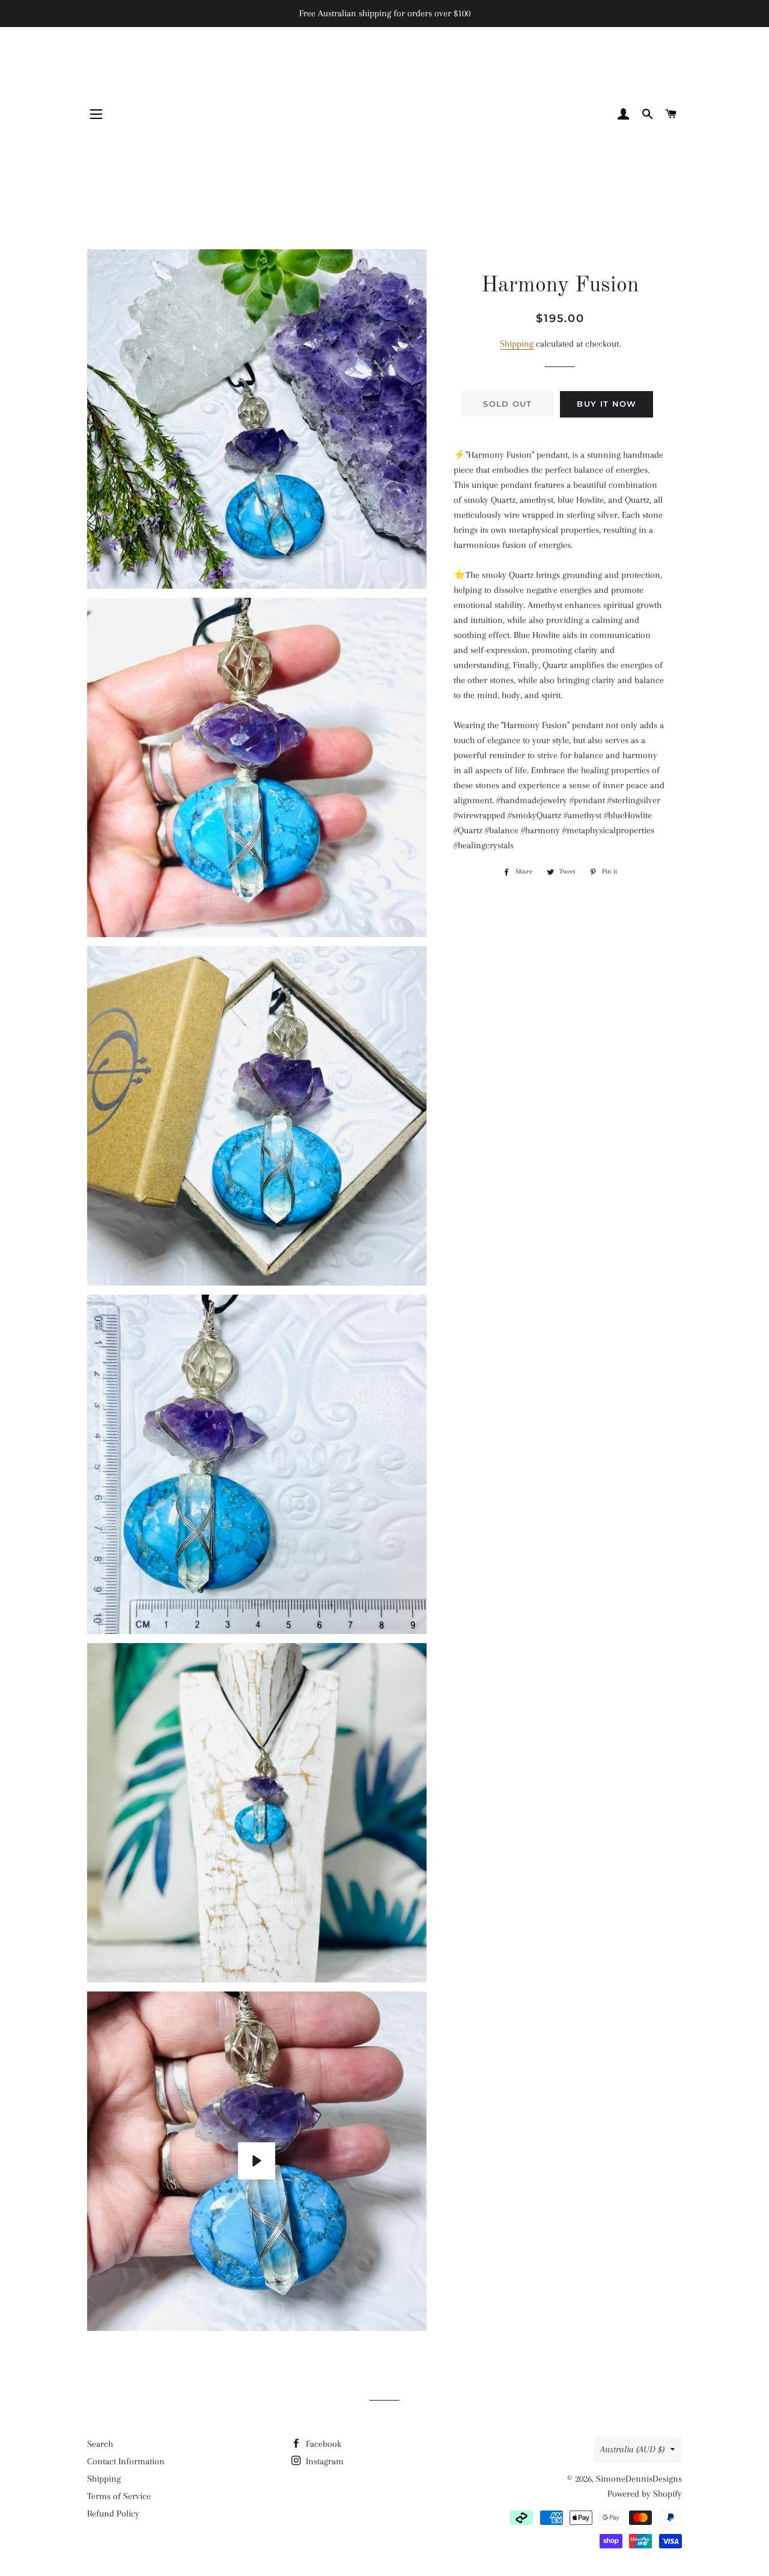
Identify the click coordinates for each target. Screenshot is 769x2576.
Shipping (517, 344)
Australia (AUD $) (632, 2449)
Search (100, 2444)
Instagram (324, 2461)
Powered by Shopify (645, 2494)
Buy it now (606, 404)
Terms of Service (119, 2496)
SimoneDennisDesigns (639, 2479)
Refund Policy (113, 2514)
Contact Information (126, 2461)
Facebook (322, 2444)
